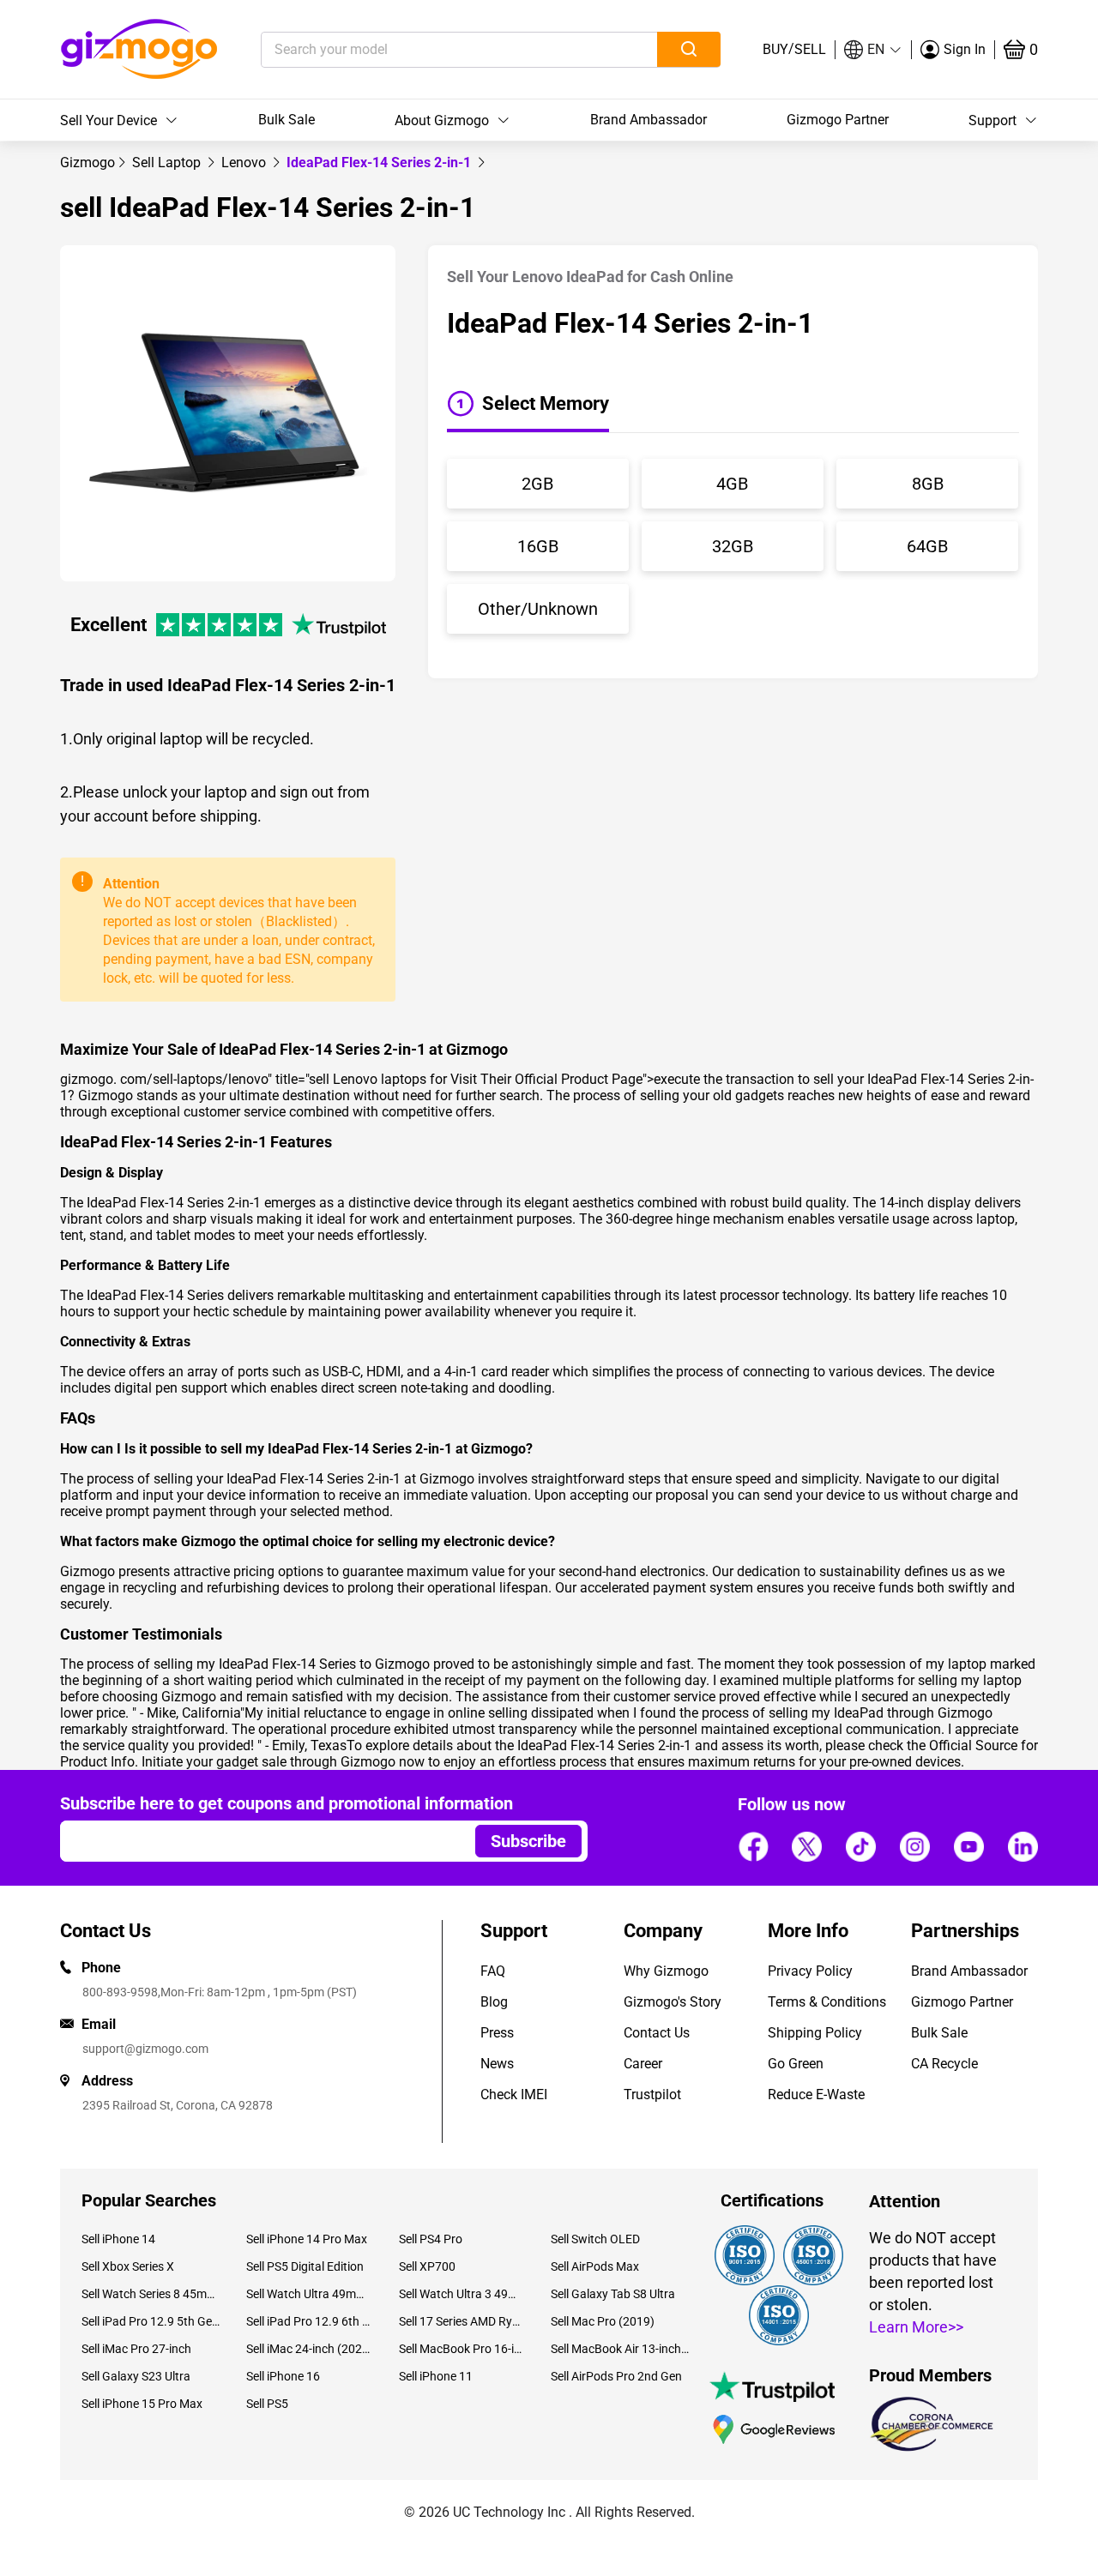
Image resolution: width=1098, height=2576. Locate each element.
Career (643, 2064)
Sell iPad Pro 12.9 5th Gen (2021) (151, 2321)
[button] (873, 50)
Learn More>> (916, 2327)
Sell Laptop (168, 163)
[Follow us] (753, 1846)
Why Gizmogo (666, 1971)
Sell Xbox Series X (128, 2266)
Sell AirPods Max (595, 2266)
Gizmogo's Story (673, 2002)
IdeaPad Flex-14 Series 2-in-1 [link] (380, 163)
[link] (87, 163)
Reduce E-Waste (816, 2095)
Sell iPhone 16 (283, 2376)
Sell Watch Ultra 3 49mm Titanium (462, 2294)
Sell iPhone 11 (436, 2376)
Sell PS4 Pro (431, 2239)
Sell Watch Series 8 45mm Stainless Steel (151, 2294)
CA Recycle (944, 2064)
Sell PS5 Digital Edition (305, 2266)
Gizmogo (87, 163)
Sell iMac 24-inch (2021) (309, 2349)
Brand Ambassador (649, 120)
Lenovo (245, 163)
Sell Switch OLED (595, 2239)
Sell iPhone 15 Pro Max (142, 2404)
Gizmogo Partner (838, 120)
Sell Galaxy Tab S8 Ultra (613, 2294)
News (497, 2064)
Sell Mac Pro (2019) (603, 2321)
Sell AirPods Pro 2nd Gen (616, 2376)
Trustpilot (652, 2095)
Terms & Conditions (827, 2002)
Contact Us (657, 2033)
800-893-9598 (120, 1992)
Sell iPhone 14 (118, 2239)
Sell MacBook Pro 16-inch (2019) (462, 2349)
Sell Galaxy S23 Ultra (136, 2376)
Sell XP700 (427, 2266)
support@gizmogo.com (145, 2049)
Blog (494, 2002)
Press (497, 2033)
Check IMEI (514, 2095)
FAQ (493, 1971)
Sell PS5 (267, 2404)
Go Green (796, 2064)
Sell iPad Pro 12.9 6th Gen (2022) (309, 2321)
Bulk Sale (287, 120)
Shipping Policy (815, 2033)
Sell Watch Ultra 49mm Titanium (309, 2294)
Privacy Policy (810, 1971)
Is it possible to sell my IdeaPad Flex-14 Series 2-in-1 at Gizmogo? (329, 1449)
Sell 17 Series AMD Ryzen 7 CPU (462, 2321)
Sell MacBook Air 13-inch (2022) (620, 2349)
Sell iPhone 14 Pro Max (307, 2239)
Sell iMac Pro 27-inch (136, 2349)
